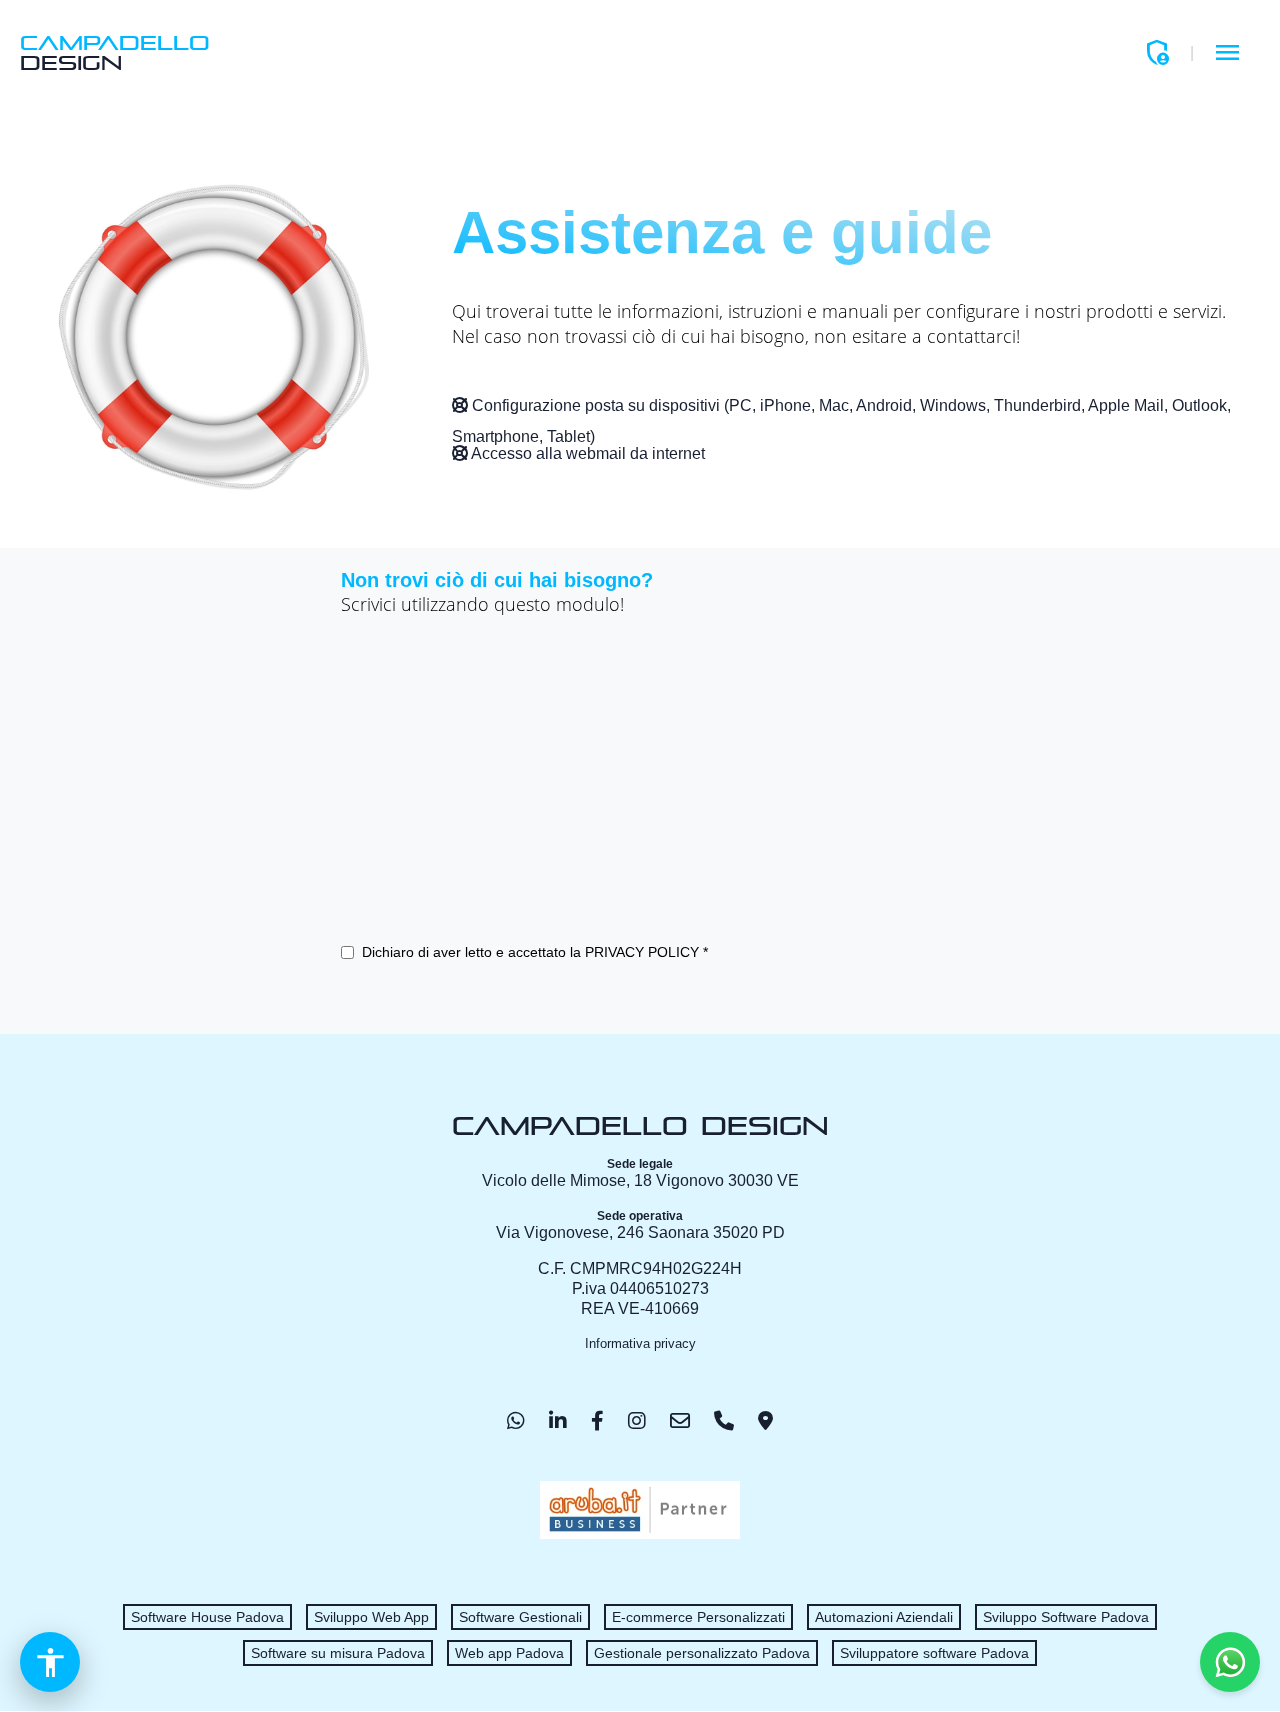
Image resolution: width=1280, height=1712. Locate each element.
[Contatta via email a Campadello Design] (680, 1421)
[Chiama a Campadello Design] (724, 1421)
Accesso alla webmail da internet (586, 453)
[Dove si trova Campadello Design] (765, 1421)
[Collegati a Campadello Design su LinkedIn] (558, 1421)
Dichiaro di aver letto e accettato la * (535, 952)
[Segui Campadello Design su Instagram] (637, 1421)
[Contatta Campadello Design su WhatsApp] (516, 1421)
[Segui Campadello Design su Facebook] (597, 1421)
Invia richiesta (420, 994)
